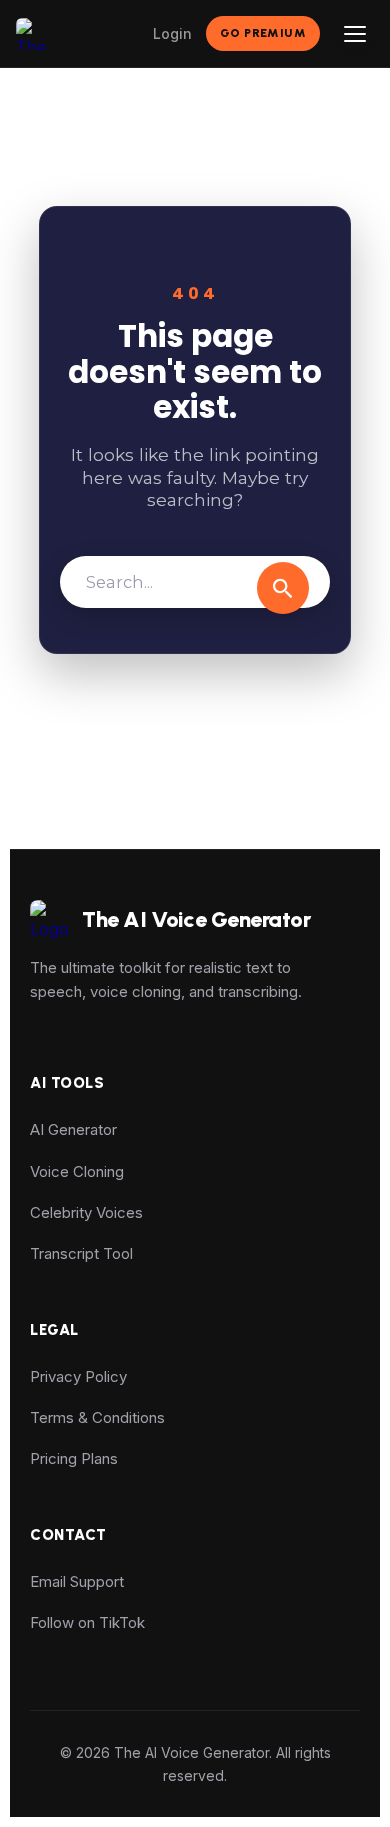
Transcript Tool (81, 1253)
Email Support (77, 1581)
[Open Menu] (356, 34)
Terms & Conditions (97, 1417)
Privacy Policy (78, 1376)
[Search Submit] (283, 588)
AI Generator (73, 1129)
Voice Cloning (77, 1171)
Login (172, 33)
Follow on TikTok (87, 1622)
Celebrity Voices (86, 1212)
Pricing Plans (74, 1458)
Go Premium (263, 33)
